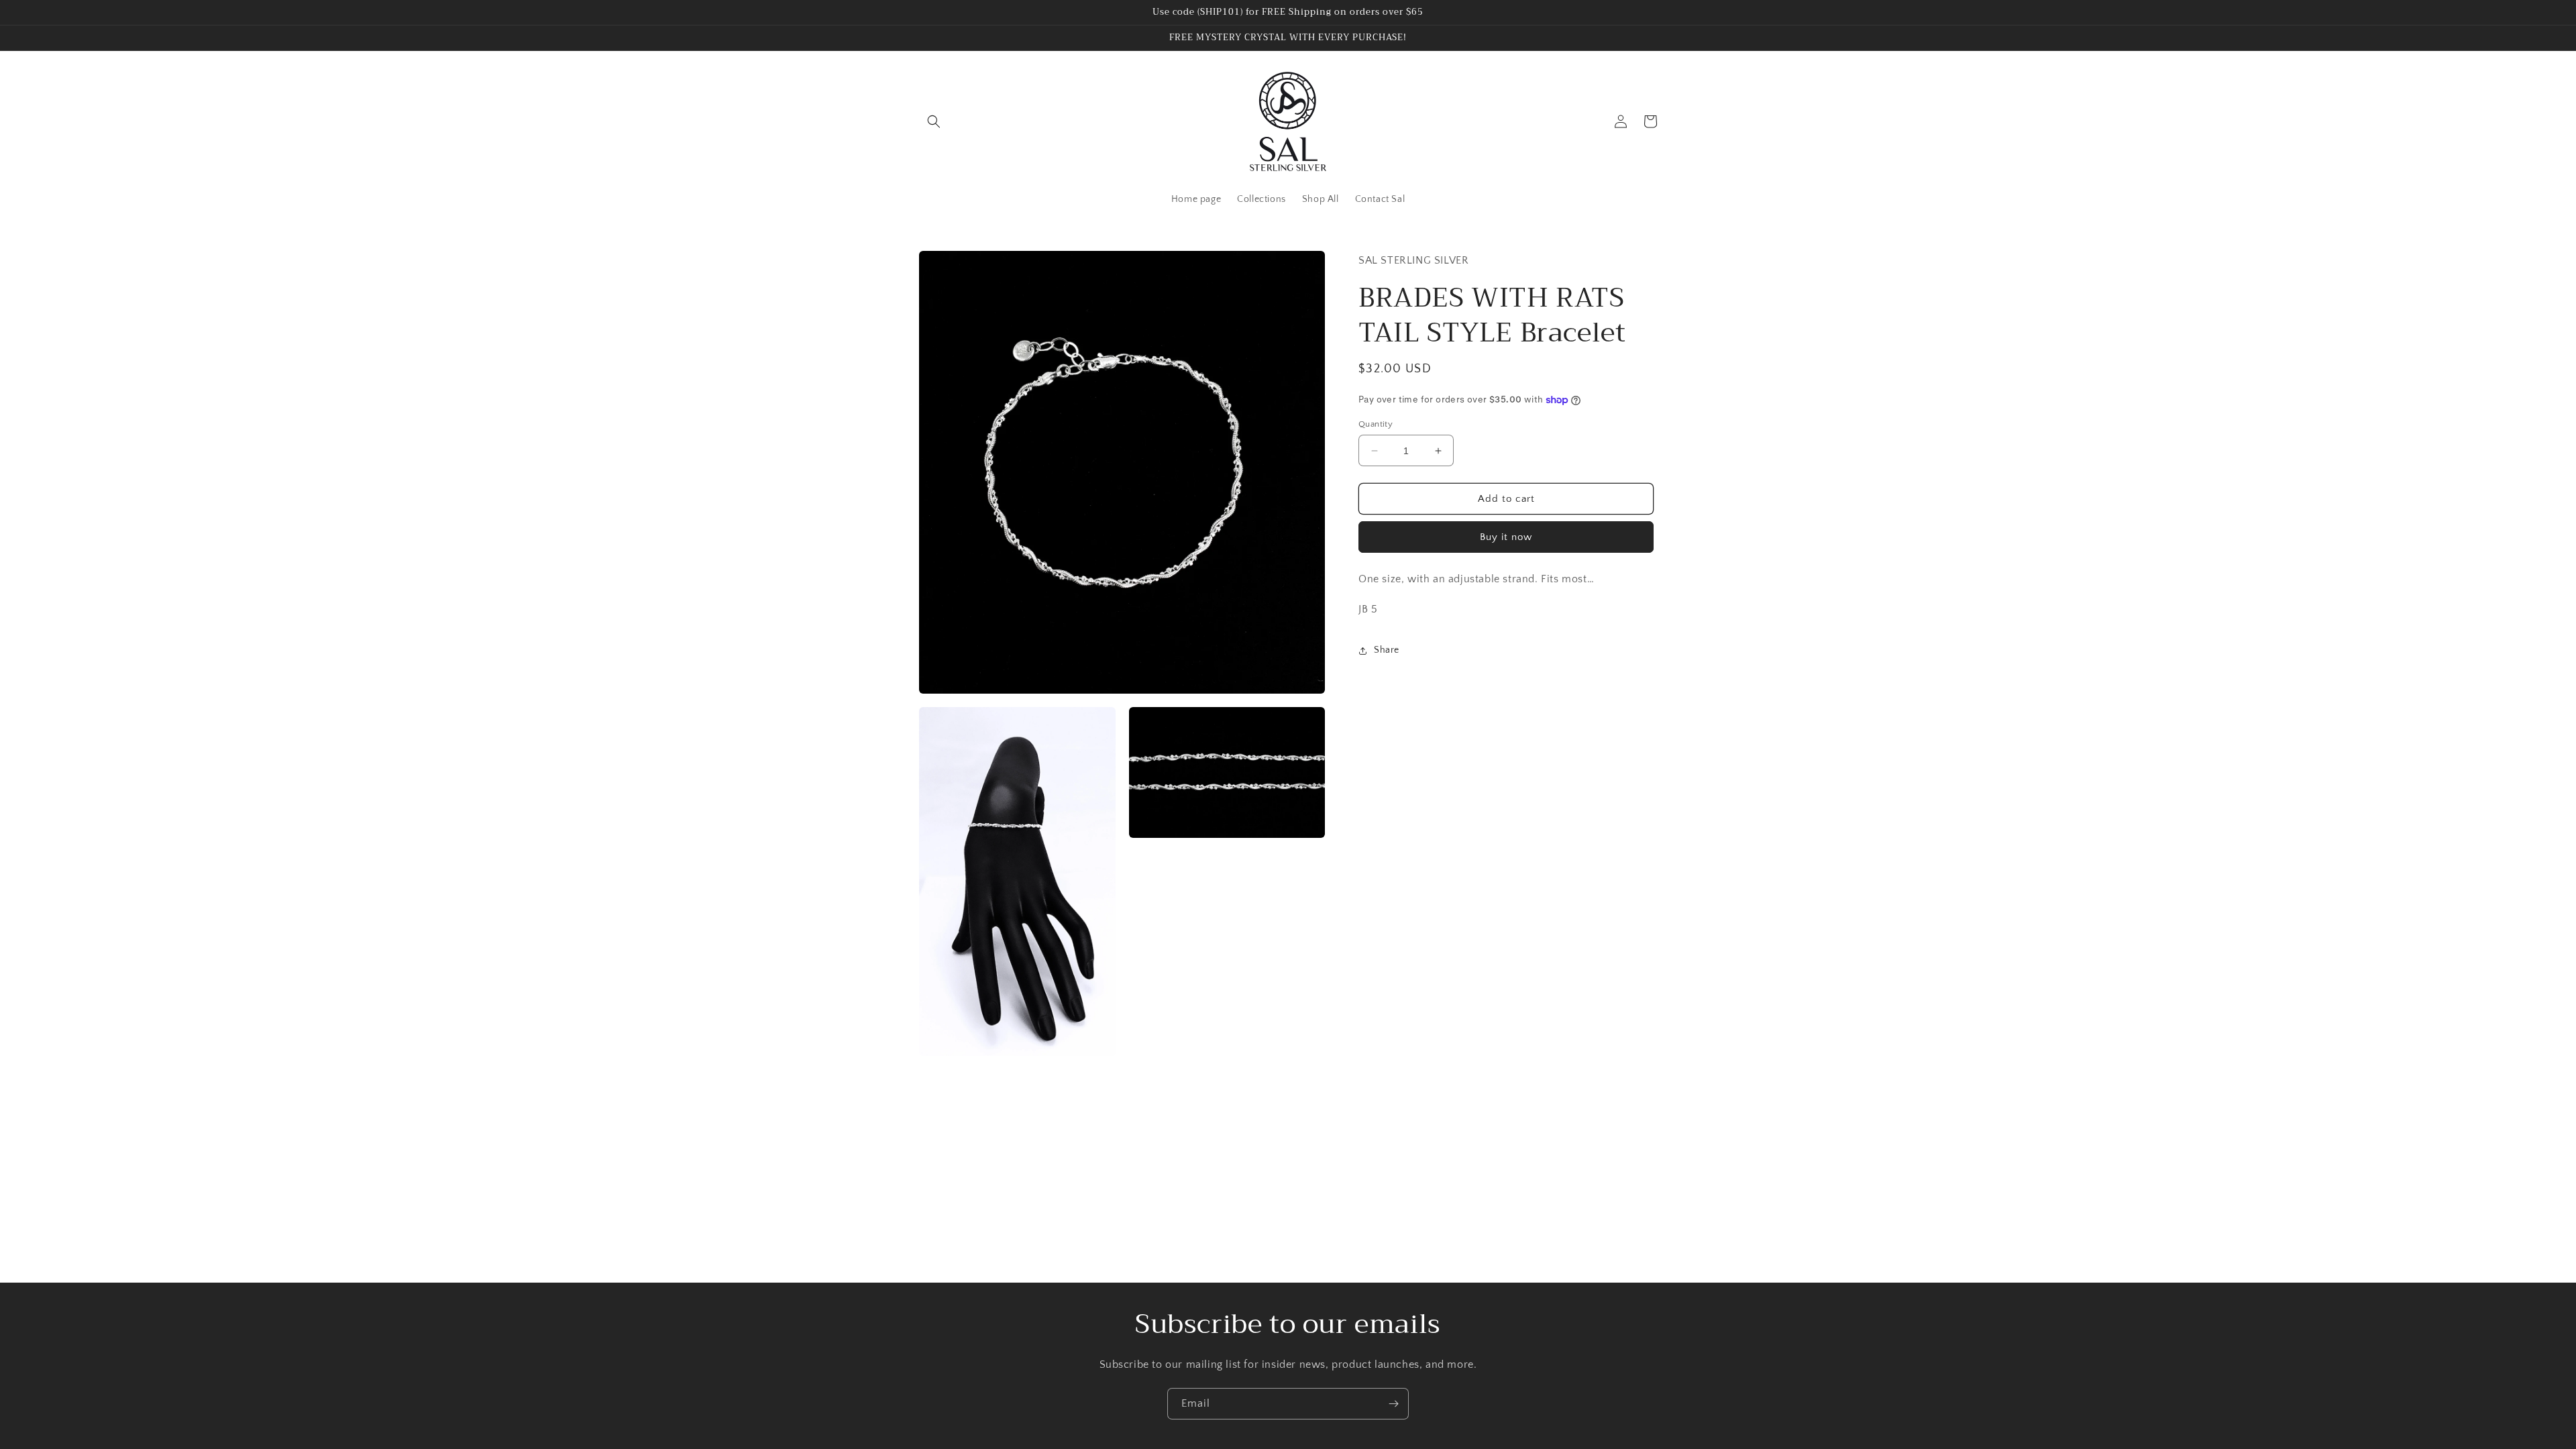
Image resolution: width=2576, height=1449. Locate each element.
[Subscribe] (1393, 1404)
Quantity (1376, 424)
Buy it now (1506, 537)
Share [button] (1387, 650)
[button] (934, 121)
